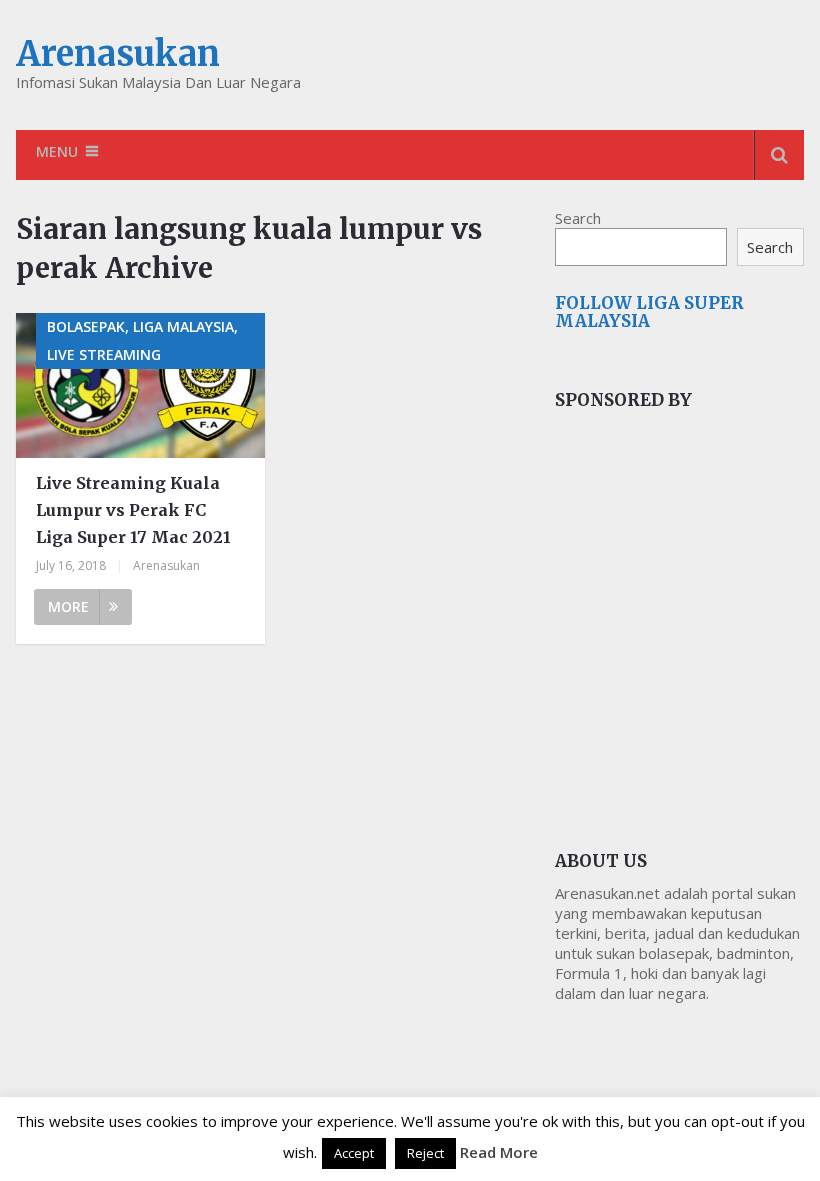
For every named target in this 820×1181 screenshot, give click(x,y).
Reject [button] (425, 1153)
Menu (57, 151)
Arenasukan (118, 54)
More (68, 606)
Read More (499, 1152)
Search (578, 218)
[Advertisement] (687, 587)
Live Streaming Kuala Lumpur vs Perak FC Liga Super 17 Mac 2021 (133, 510)
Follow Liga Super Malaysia (649, 312)
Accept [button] (354, 1153)
